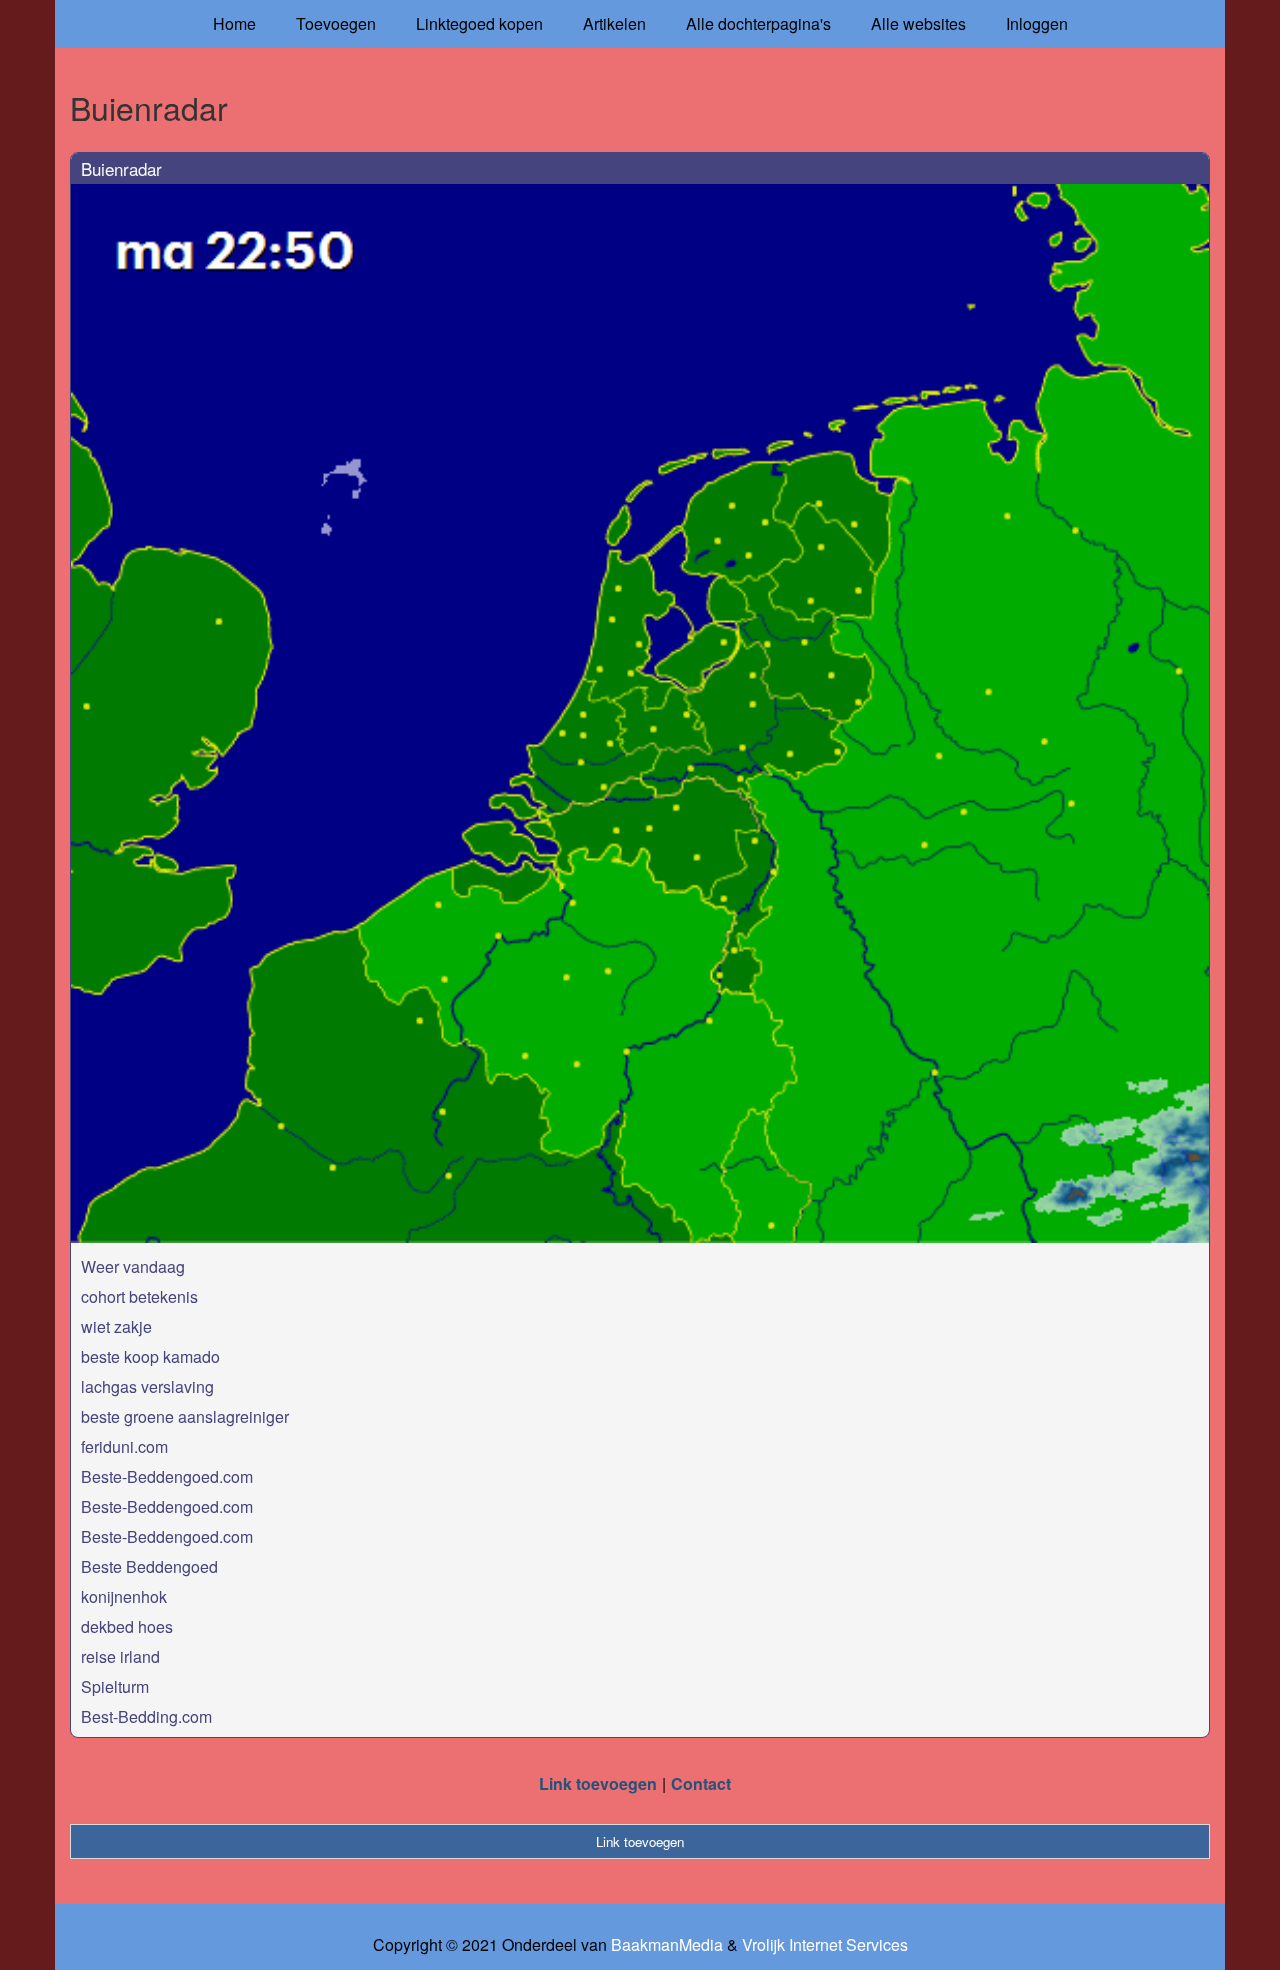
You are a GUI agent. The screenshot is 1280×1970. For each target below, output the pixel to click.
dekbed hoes (127, 1626)
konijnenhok (124, 1596)
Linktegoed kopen (479, 23)
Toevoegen (336, 23)
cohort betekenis (139, 1296)
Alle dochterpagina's (758, 23)
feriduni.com (124, 1446)
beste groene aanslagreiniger (185, 1416)
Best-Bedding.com (146, 1716)
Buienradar (121, 168)
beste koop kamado (150, 1356)
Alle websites (918, 23)
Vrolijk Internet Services (825, 1945)
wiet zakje (116, 1326)
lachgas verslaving (147, 1386)
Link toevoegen (598, 1783)
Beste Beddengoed (149, 1566)
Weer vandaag (133, 1266)
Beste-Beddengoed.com (167, 1476)
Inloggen (1037, 23)
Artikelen (614, 23)
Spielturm (115, 1686)
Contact (701, 1783)
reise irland (120, 1656)
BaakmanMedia (667, 1945)
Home (234, 23)
